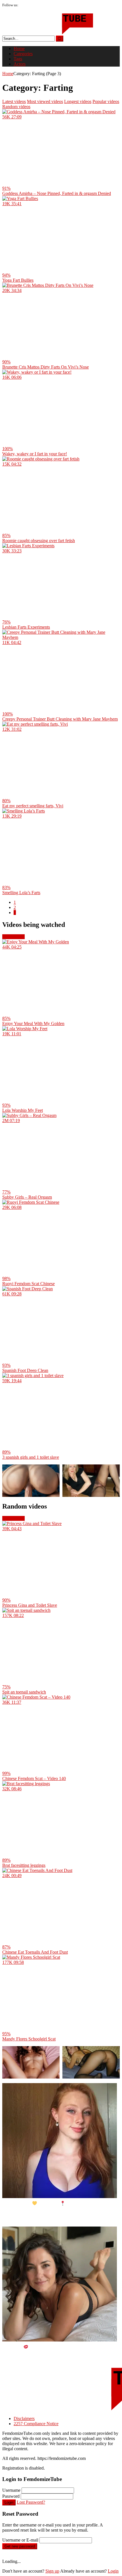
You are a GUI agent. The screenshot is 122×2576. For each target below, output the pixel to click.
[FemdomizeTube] (48, 33)
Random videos (16, 107)
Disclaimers (24, 2418)
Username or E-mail (20, 2540)
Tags (18, 59)
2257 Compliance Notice (36, 2424)
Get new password (20, 2546)
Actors (20, 64)
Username (11, 2490)
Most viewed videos (45, 101)
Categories (23, 54)
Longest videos (78, 101)
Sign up (52, 2571)
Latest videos (14, 101)
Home (19, 49)
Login (9, 2502)
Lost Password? (31, 2502)
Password (11, 2496)
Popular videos (106, 101)
